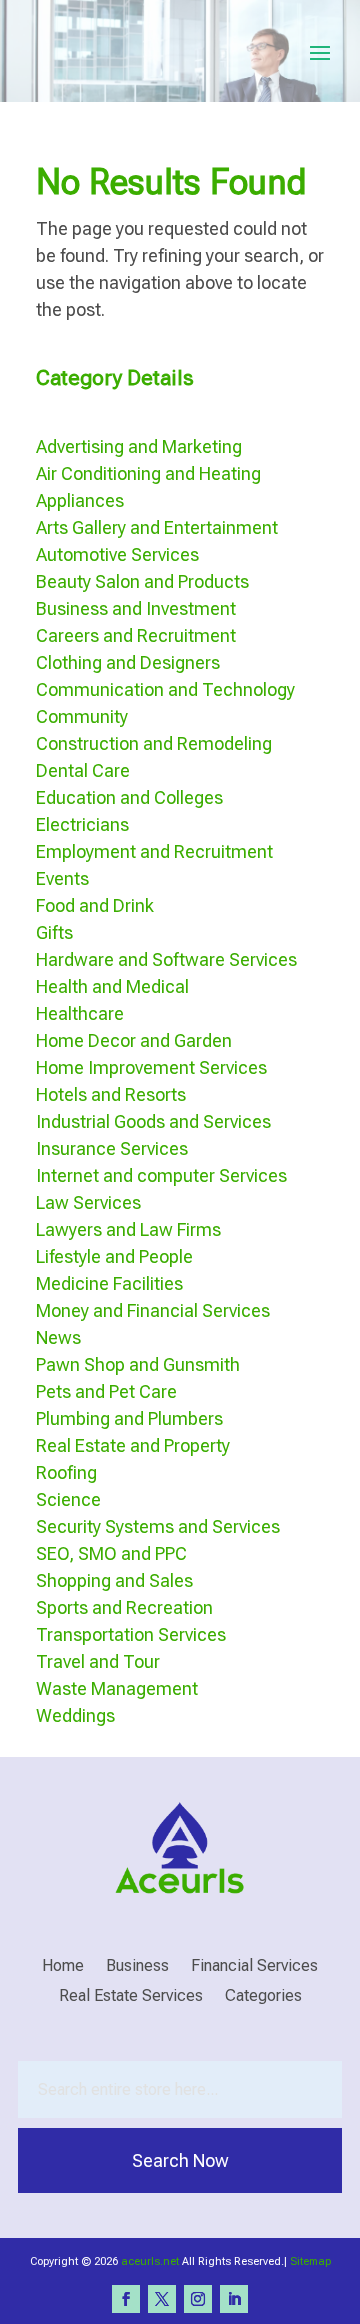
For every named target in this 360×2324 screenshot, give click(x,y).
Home (63, 1967)
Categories (263, 1997)
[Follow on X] (162, 2299)
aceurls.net (150, 2261)
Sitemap (310, 2261)
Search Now (180, 2160)
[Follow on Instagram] (198, 2299)
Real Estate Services (131, 1997)
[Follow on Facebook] (126, 2299)
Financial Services (254, 1967)
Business (137, 1967)
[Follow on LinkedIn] (234, 2299)
